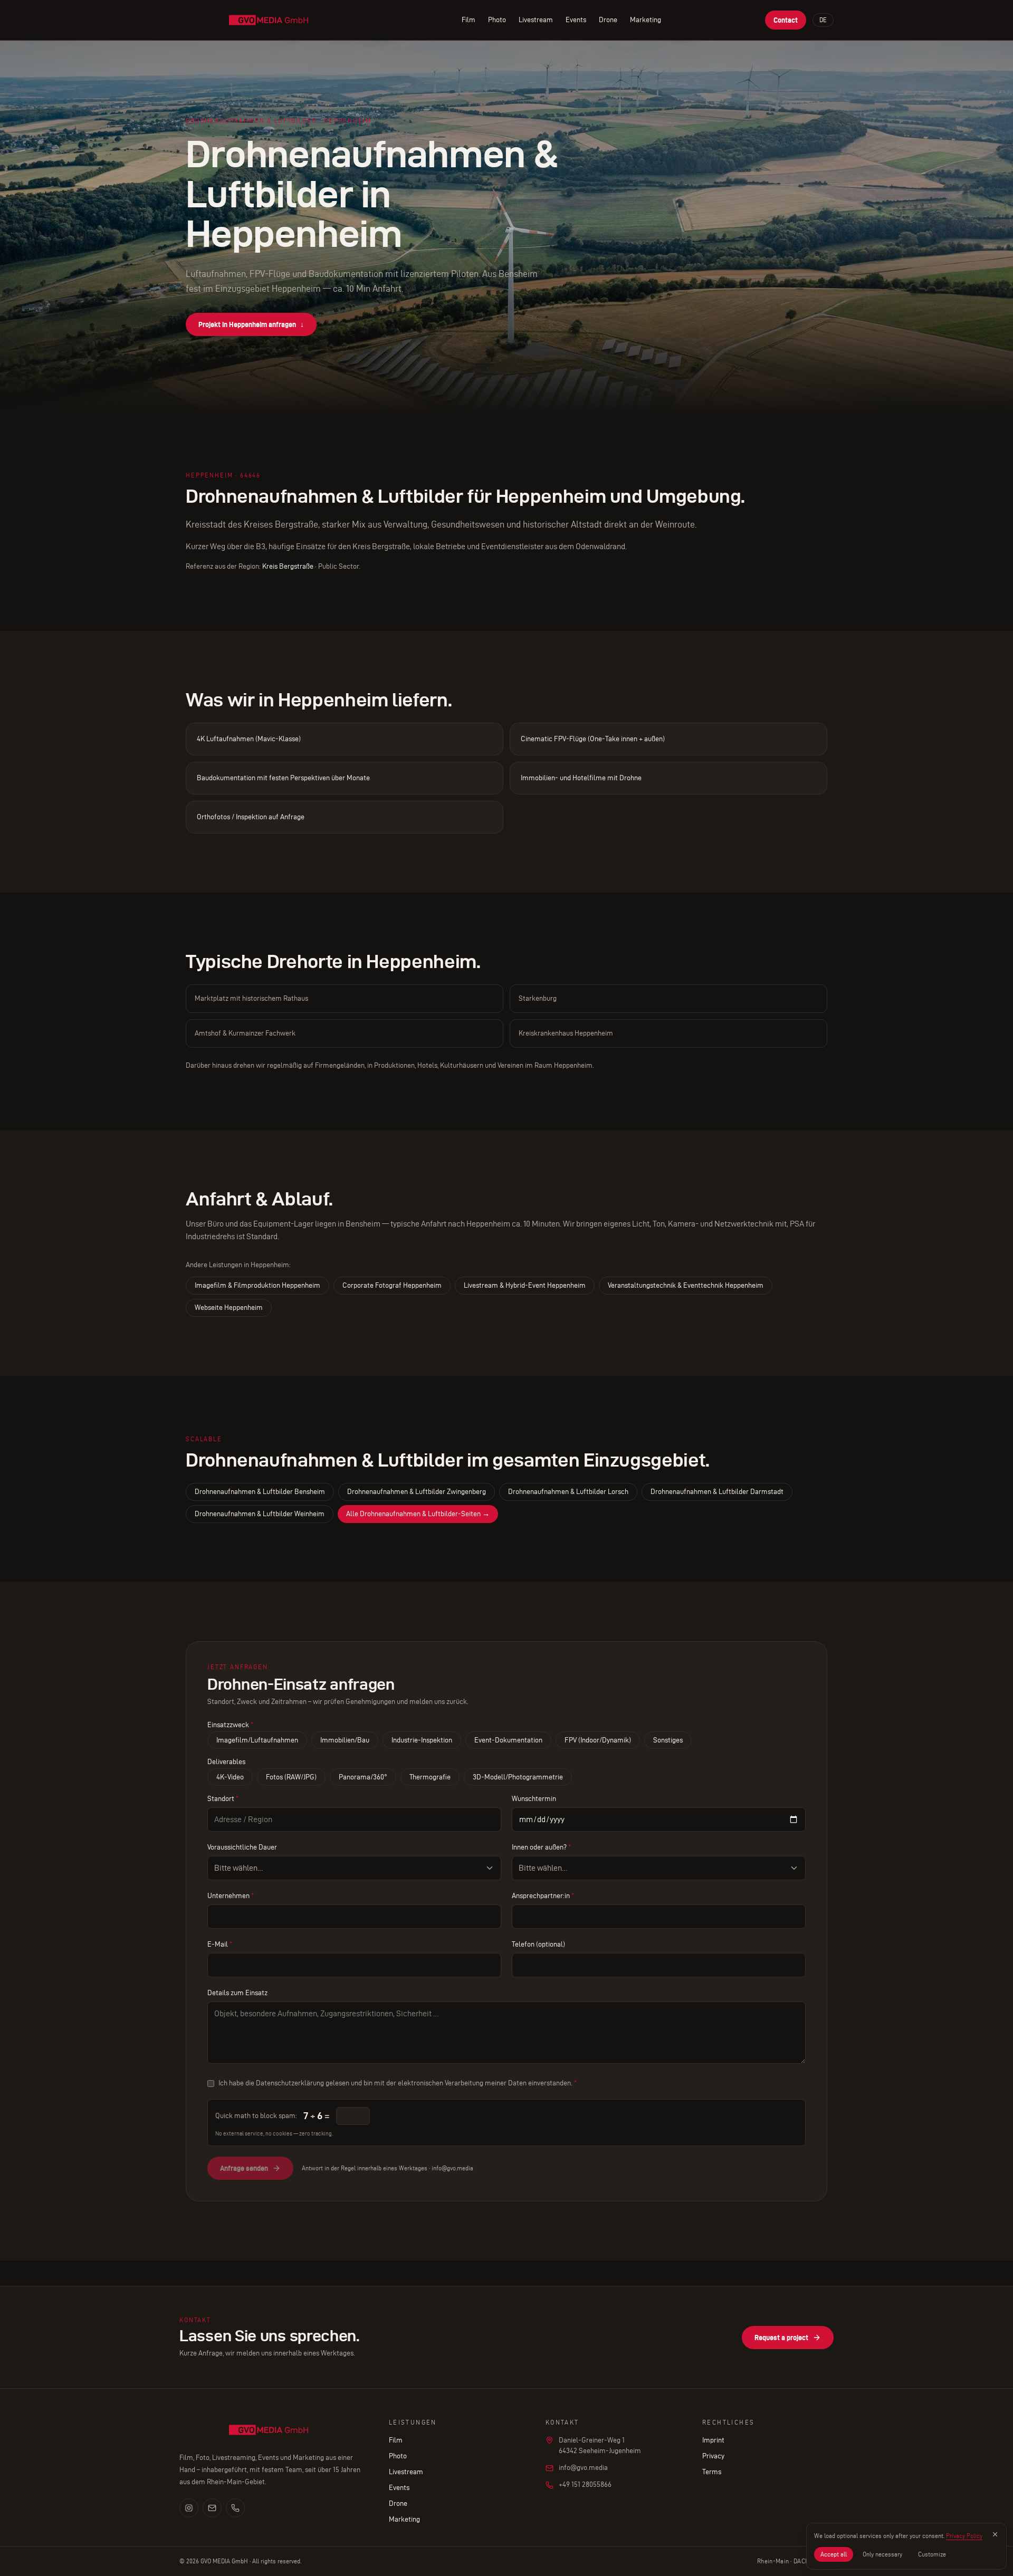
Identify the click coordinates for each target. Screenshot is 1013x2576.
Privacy (713, 2456)
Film (469, 20)
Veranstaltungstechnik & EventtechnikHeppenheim (686, 1285)
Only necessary (882, 2554)
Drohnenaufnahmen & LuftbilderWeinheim (260, 1514)
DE (823, 20)
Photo (497, 20)
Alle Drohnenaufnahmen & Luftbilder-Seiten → (418, 1514)
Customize (932, 2554)
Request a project (781, 2338)
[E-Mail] (212, 2508)
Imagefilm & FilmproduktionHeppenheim (257, 1285)
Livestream (536, 20)
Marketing (646, 20)
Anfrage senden (244, 2168)
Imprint (713, 2440)
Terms (712, 2472)
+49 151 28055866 (585, 2484)
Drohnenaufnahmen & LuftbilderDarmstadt (717, 1492)
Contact (786, 20)
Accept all (834, 2554)
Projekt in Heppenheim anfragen (251, 324)
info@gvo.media (583, 2468)
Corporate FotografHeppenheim (392, 1285)
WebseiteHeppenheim (229, 1308)
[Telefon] (235, 2508)
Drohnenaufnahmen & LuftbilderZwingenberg (417, 1492)
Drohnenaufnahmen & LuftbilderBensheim (260, 1492)
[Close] (995, 2534)
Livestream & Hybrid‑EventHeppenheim (525, 1285)
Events (576, 20)
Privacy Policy (964, 2536)
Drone (608, 20)
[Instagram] (189, 2508)
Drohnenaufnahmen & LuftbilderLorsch (568, 1492)
